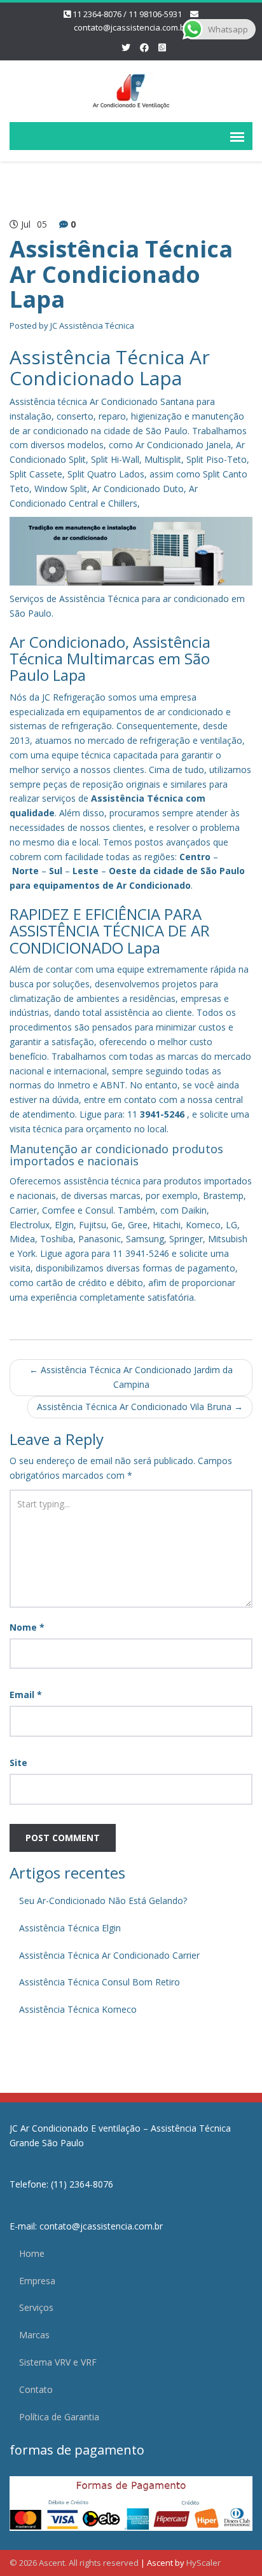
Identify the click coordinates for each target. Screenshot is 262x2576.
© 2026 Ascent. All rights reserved (74, 2563)
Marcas (34, 2335)
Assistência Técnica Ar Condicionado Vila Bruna (140, 1407)
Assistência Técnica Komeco (78, 2009)
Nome (27, 1627)
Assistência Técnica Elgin (70, 1928)
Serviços (36, 2307)
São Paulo (223, 871)
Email (26, 1695)
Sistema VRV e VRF (58, 2362)
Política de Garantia (59, 2417)
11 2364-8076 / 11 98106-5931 (127, 14)
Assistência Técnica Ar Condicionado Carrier (109, 1955)
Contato (36, 2389)
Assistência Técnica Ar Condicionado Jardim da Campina (131, 1377)
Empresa (37, 2281)
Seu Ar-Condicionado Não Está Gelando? (103, 1901)
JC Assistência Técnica (92, 325)
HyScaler (203, 2563)
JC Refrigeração (74, 697)
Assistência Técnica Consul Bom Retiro (100, 1982)
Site (18, 1763)
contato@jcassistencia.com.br (131, 27)
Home (32, 2253)
